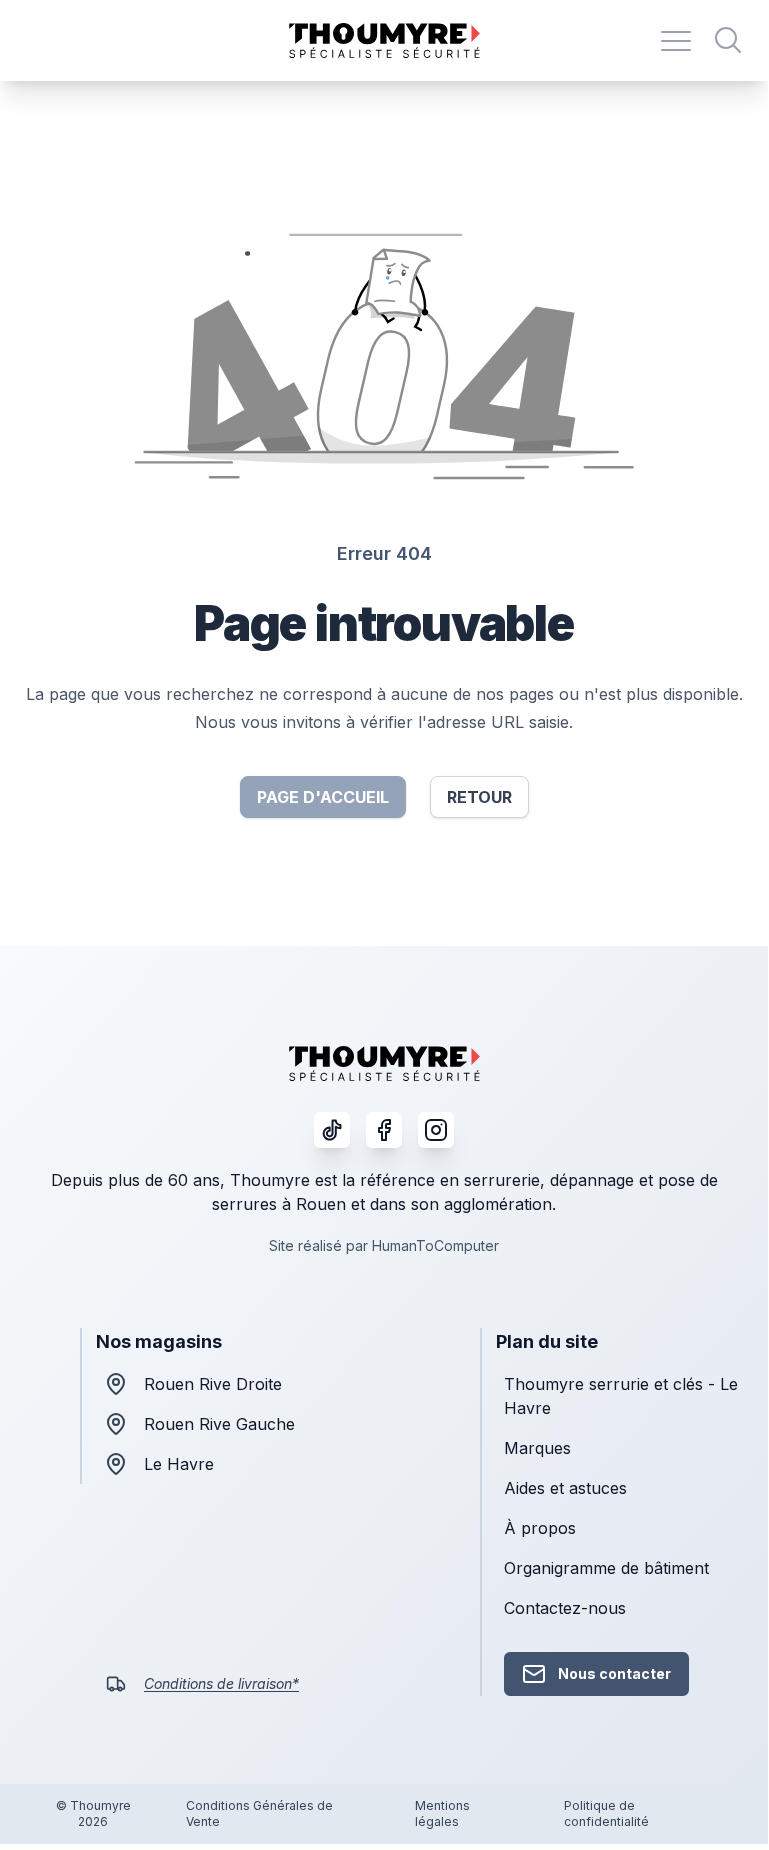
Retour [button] (479, 797)
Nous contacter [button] (614, 1673)
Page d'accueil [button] (323, 797)
